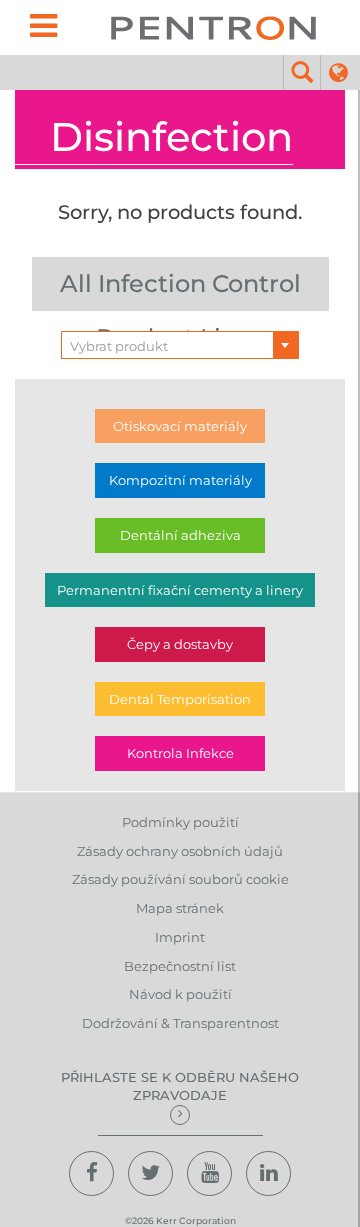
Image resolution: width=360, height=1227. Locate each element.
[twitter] (150, 1173)
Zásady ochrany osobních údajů (180, 851)
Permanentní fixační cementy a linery (180, 590)
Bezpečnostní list (180, 966)
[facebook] (91, 1173)
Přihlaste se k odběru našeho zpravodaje (180, 1086)
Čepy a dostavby (180, 644)
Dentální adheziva (180, 535)
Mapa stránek (180, 908)
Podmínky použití (180, 822)
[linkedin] (268, 1173)
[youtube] (209, 1173)
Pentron (214, 27)
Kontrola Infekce (180, 753)
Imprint (180, 937)
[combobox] (180, 345)
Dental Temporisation (180, 699)
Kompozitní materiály (180, 480)
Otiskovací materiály (180, 426)
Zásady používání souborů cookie (180, 879)
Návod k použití (180, 994)
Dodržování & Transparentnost (180, 1023)
